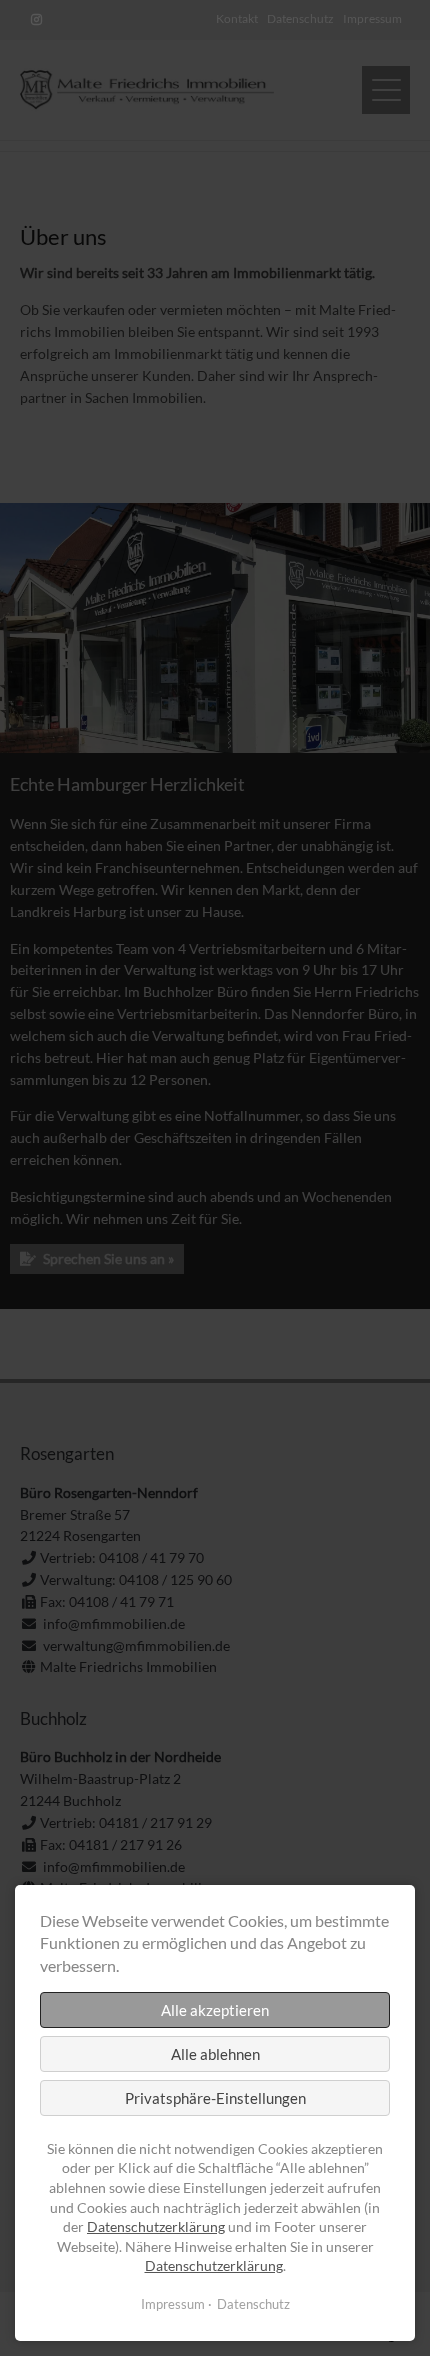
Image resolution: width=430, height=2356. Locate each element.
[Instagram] (36, 20)
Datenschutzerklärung (156, 2226)
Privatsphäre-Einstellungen (215, 2098)
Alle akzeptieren (215, 2010)
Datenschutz (253, 2304)
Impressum (173, 2304)
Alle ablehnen (215, 2054)
